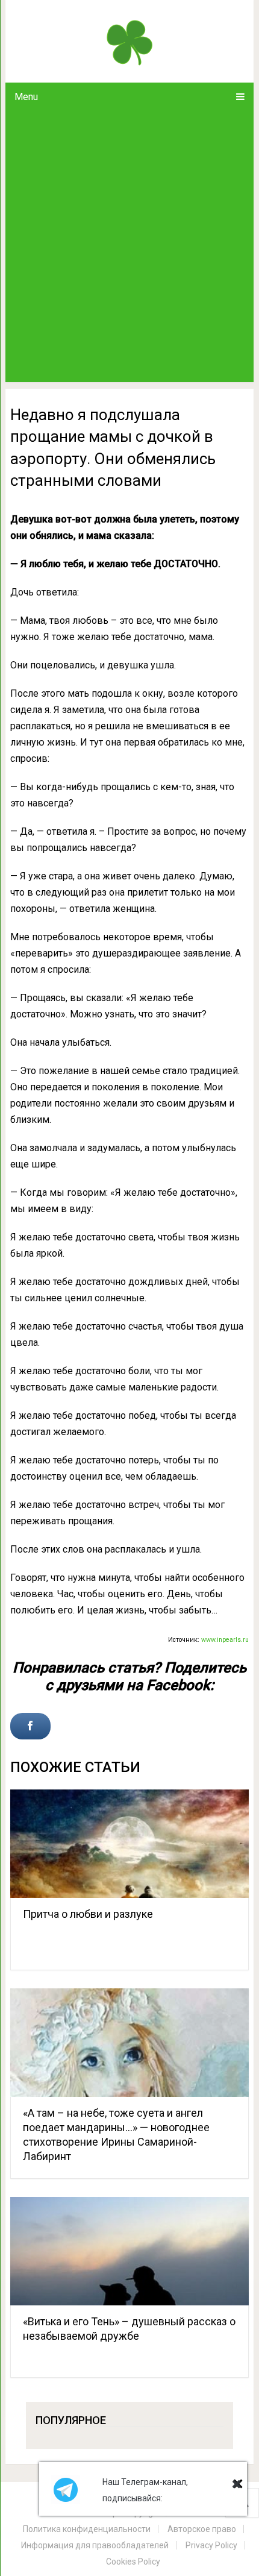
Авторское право (202, 2529)
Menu (26, 97)
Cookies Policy (133, 2562)
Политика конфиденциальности (87, 2529)
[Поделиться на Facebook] (30, 1726)
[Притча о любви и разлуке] (129, 1844)
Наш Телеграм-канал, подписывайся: (145, 2490)
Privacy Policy (211, 2545)
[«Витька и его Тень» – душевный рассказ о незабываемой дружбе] (129, 2251)
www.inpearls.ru (225, 1640)
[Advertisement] (129, 247)
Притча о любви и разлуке (88, 1914)
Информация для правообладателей (95, 2545)
